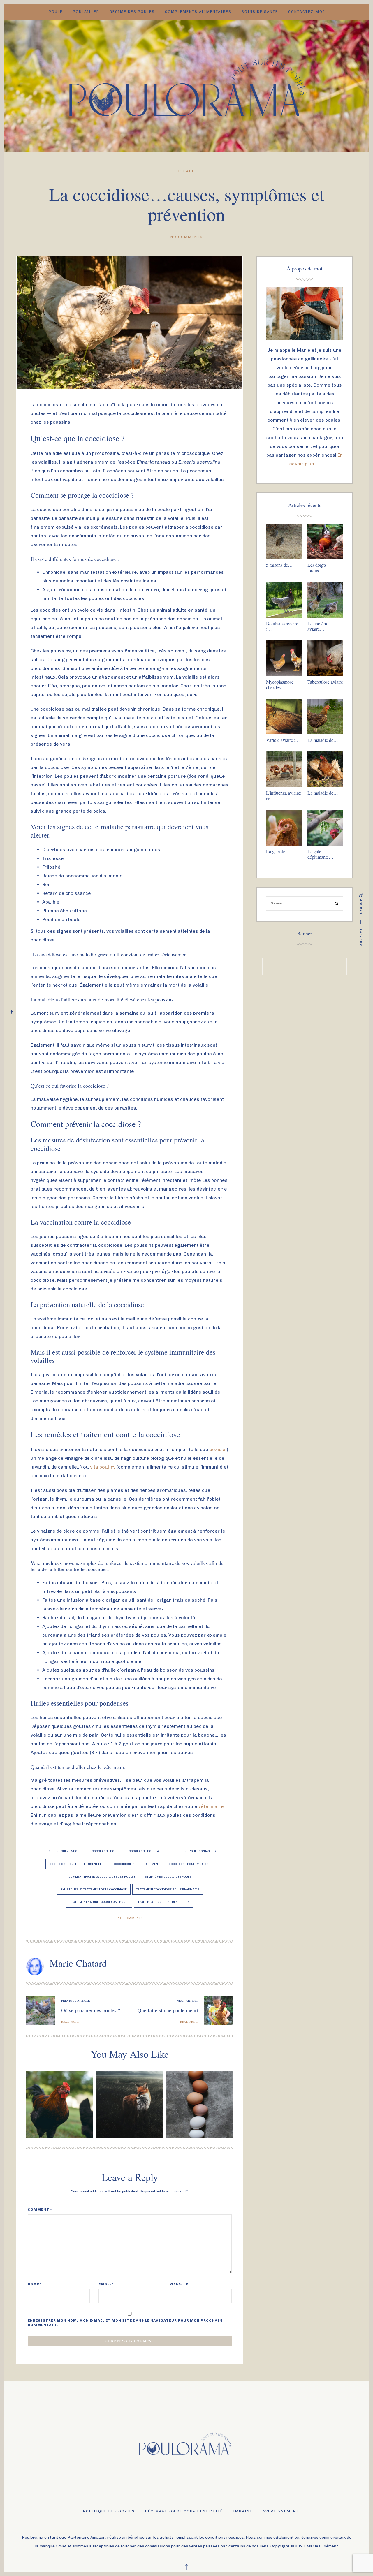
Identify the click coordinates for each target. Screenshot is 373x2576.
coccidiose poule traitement (137, 1864)
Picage (186, 171)
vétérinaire (211, 1806)
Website (179, 2284)
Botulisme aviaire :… (282, 626)
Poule (56, 12)
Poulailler (86, 12)
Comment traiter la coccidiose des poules (102, 1877)
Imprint (243, 2511)
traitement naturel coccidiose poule (99, 1902)
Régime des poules (132, 12)
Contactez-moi (306, 12)
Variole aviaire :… (283, 740)
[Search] (337, 904)
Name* (35, 2284)
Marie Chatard (78, 1963)
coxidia (218, 1449)
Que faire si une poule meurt (168, 2010)
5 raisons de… (279, 565)
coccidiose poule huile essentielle (77, 1864)
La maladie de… (323, 740)
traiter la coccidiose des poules (164, 1902)
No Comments (187, 237)
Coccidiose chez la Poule (63, 1851)
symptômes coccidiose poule (168, 1877)
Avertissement (281, 2511)
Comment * (40, 2209)
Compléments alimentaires (198, 12)
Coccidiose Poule (106, 1851)
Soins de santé (260, 12)
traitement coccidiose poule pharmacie (168, 1889)
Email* (106, 2284)
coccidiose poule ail (145, 1851)
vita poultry (103, 1467)
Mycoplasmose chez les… (280, 684)
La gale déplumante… (320, 854)
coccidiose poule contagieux (193, 1851)
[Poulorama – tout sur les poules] (187, 85)
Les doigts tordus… (317, 568)
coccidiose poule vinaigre (189, 1864)
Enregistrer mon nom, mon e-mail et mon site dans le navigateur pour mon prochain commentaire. (125, 2323)
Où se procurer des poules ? (91, 2010)
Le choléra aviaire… (317, 626)
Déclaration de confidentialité (184, 2511)
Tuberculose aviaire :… (325, 684)
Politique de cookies (109, 2511)
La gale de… (278, 851)
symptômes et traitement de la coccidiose (94, 1889)
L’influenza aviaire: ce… (284, 795)
